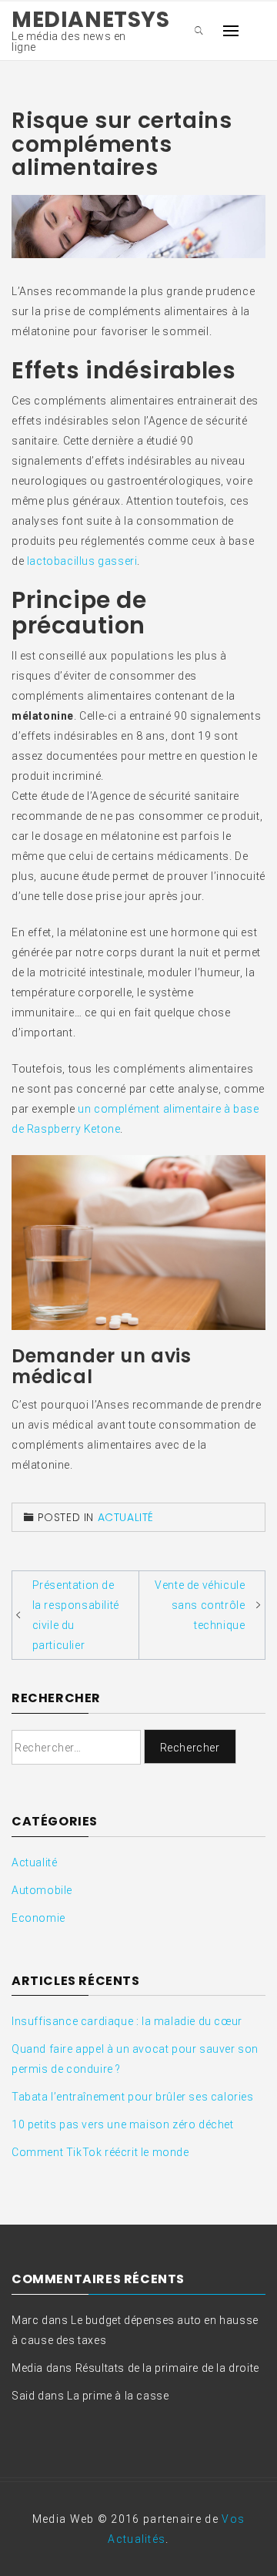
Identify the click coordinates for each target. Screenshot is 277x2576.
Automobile (42, 1890)
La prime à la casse (118, 2396)
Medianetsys (91, 20)
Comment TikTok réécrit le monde (100, 2152)
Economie (38, 1918)
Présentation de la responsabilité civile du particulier (76, 1615)
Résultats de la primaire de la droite (167, 2368)
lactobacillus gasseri (82, 561)
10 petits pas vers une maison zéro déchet (123, 2124)
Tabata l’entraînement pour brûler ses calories (133, 2097)
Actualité (126, 1517)
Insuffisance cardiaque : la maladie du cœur (127, 2021)
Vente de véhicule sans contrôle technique (200, 1605)
